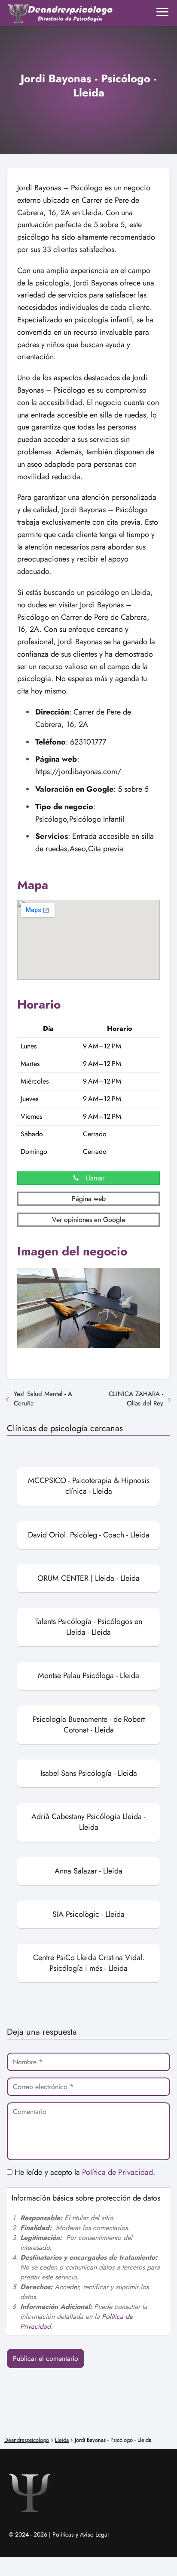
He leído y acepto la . (84, 2172)
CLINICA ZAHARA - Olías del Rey (136, 1399)
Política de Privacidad (117, 2172)
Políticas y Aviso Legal (81, 2534)
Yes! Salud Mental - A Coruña (43, 1399)
